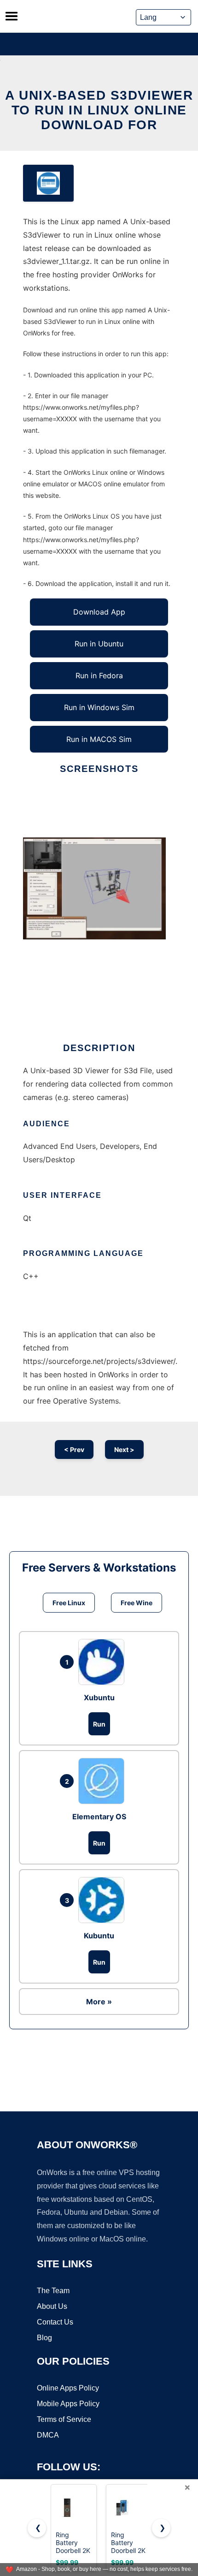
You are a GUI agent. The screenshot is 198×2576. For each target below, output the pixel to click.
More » (99, 2002)
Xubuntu (99, 1697)
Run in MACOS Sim (99, 739)
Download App (99, 612)
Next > (124, 1449)
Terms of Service (64, 2419)
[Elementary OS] (104, 1781)
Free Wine (137, 1603)
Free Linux (69, 1603)
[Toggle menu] (12, 16)
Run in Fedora (99, 675)
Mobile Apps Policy (68, 2404)
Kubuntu (99, 1936)
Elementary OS (99, 1817)
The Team (53, 2291)
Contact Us (55, 2322)
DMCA (48, 2435)
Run (99, 1724)
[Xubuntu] (104, 1662)
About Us (52, 2306)
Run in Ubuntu (99, 644)
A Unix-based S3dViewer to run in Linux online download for (99, 110)
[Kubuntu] (104, 1900)
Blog (44, 2338)
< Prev (74, 1449)
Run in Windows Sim (99, 707)
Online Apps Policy (68, 2388)
